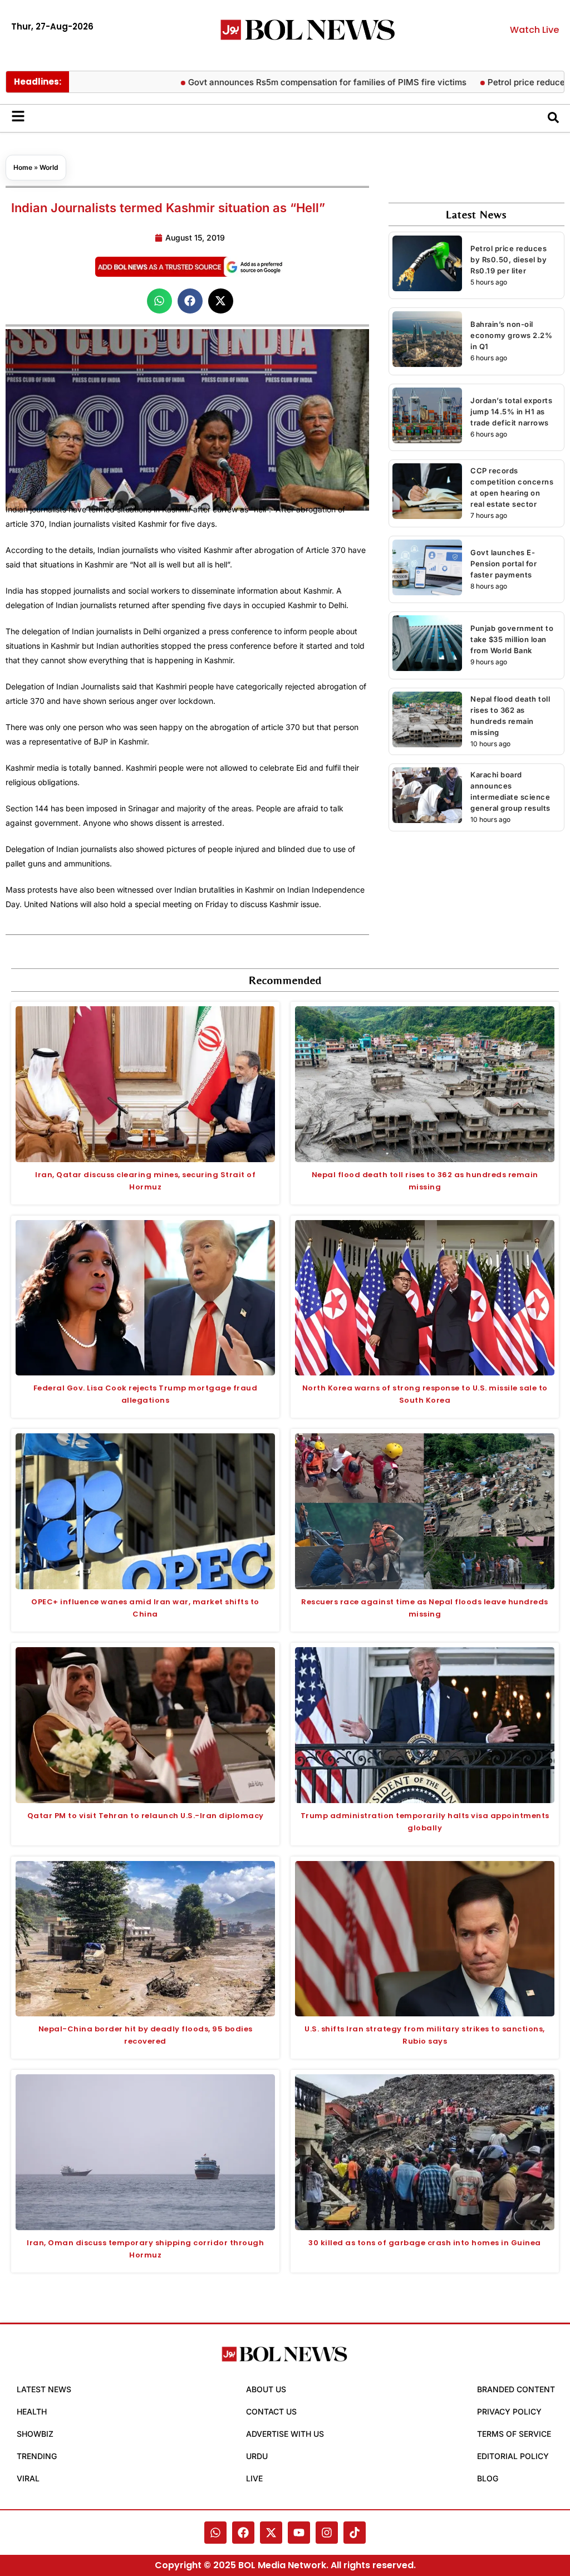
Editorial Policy (513, 2456)
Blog (488, 2478)
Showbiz (35, 2434)
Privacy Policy (509, 2411)
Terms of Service (514, 2434)
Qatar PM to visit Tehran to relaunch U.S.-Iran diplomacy (146, 1816)
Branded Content (516, 2389)
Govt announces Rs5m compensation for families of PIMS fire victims (282, 82)
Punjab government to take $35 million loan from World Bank (512, 639)
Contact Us (271, 2411)
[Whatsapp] (215, 2533)
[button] (159, 301)
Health (32, 2411)
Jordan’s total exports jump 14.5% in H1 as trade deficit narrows (511, 412)
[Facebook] (243, 2533)
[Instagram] (327, 2533)
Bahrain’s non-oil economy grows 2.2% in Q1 (511, 335)
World (49, 167)
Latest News (44, 2389)
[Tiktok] (355, 2533)
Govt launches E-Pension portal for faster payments (503, 564)
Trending (37, 2456)
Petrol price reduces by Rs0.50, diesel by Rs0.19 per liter (508, 259)
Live (254, 2478)
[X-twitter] (271, 2533)
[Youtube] (299, 2533)
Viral (28, 2478)
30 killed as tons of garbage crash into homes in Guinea (425, 2243)
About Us (266, 2389)
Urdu (257, 2456)
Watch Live (534, 30)
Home (23, 167)
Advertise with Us (285, 2434)
